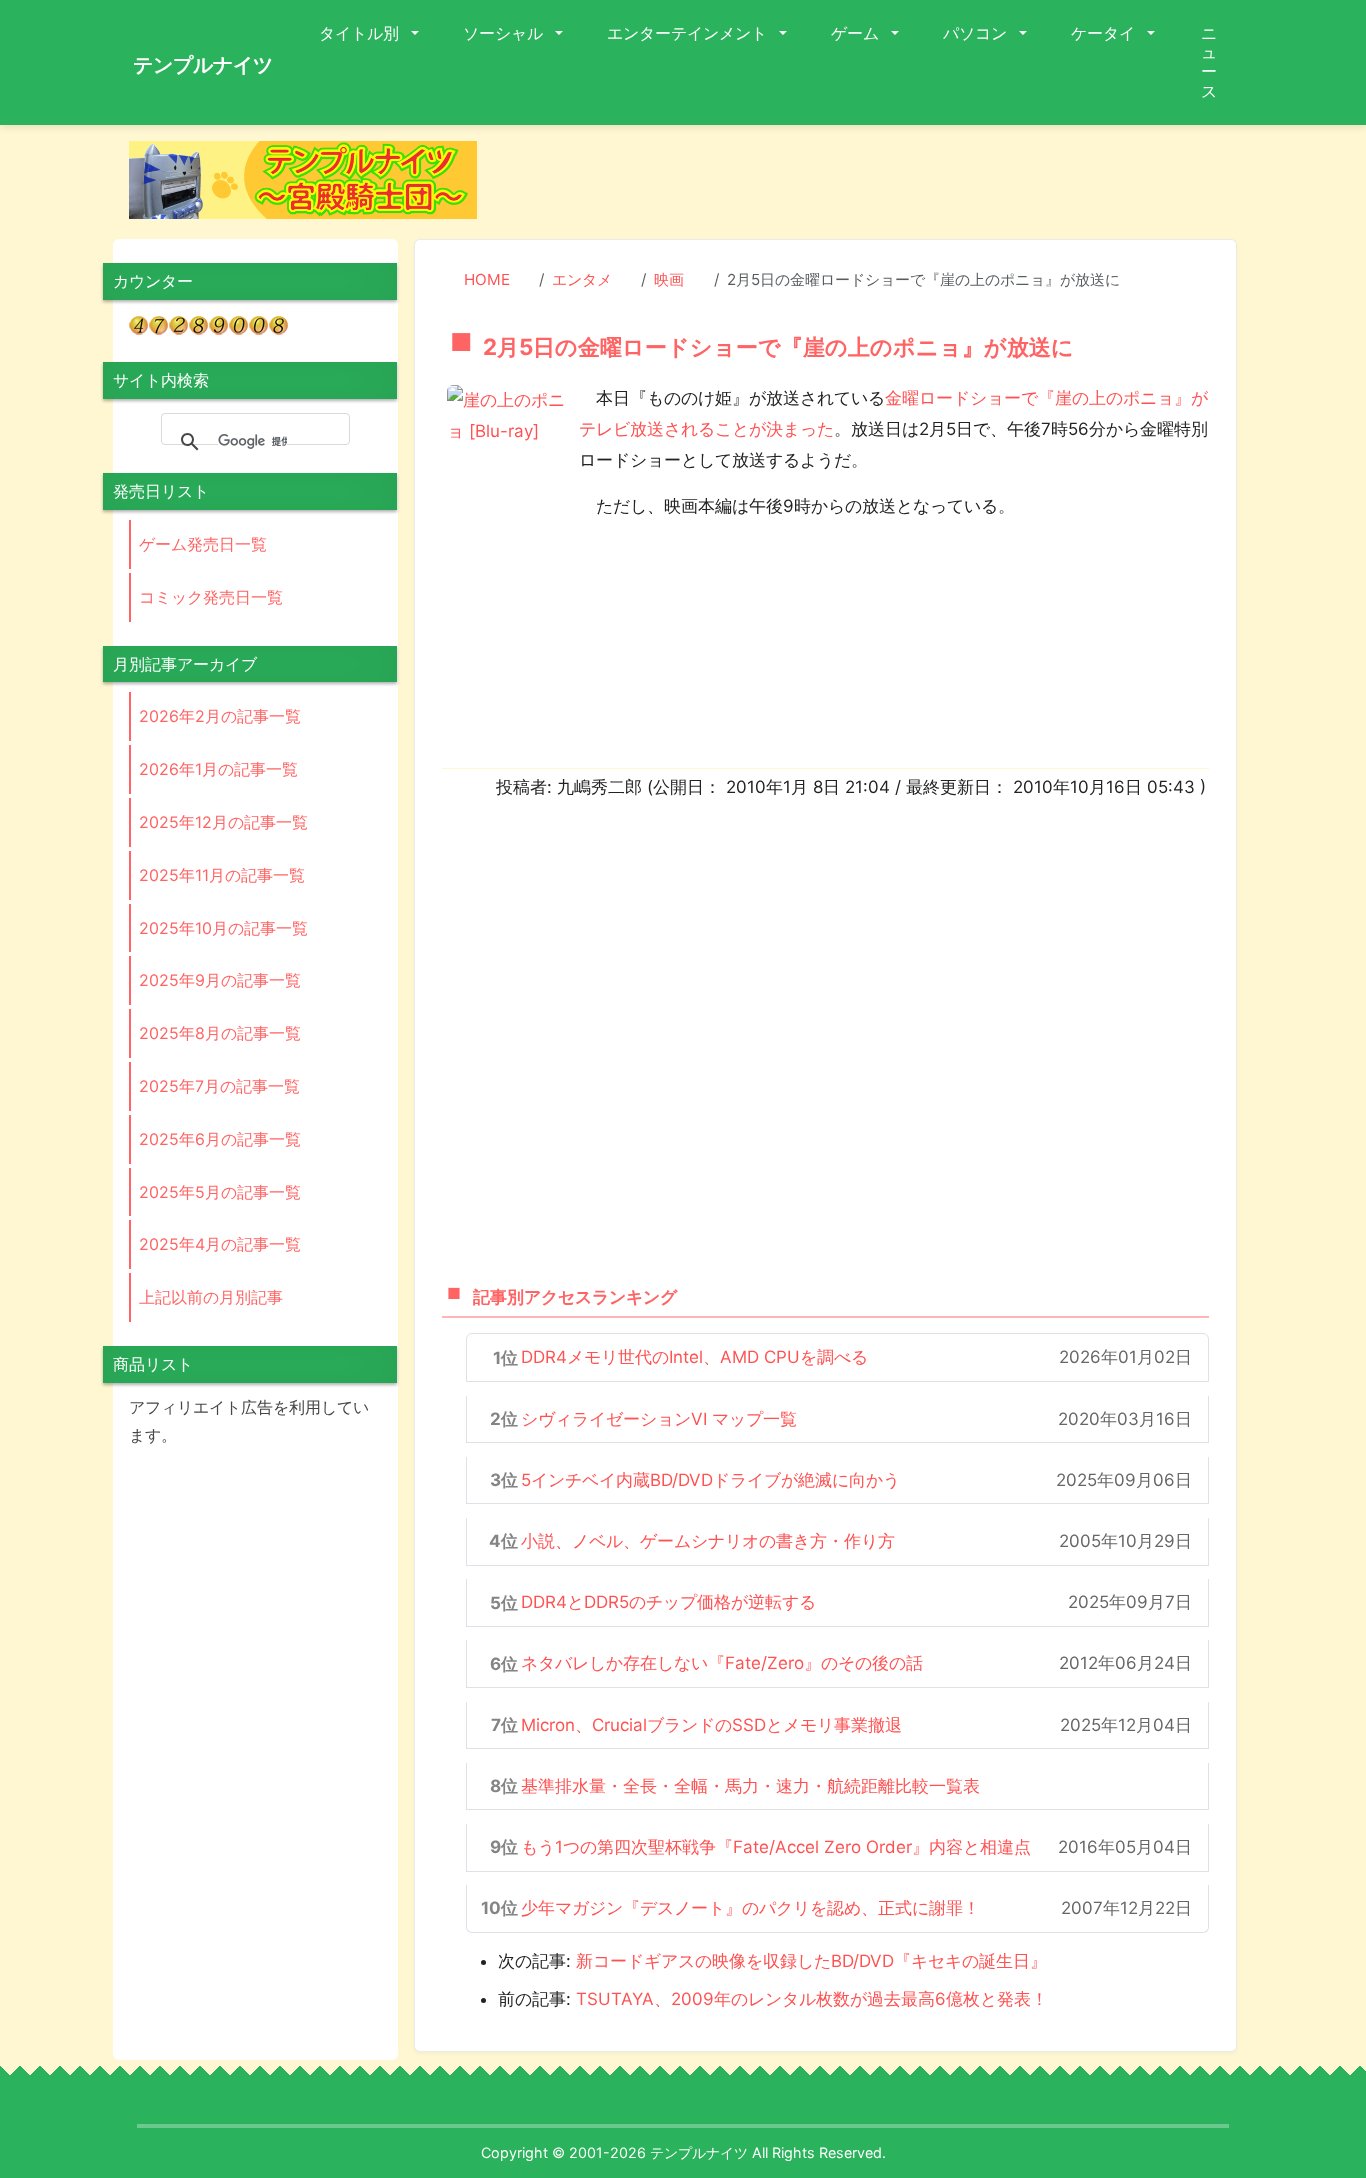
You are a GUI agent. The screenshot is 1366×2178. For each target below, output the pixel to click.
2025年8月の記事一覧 (220, 1033)
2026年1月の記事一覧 (218, 769)
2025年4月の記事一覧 (220, 1244)
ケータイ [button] (1105, 33)
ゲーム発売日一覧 (203, 544)
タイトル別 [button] (361, 33)
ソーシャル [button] (505, 33)
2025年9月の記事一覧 (220, 980)
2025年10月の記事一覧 (223, 928)
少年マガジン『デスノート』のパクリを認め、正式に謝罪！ (750, 1908)
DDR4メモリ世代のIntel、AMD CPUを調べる (694, 1357)
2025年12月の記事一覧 (223, 822)
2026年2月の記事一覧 (220, 716)
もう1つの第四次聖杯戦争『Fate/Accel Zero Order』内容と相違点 (776, 1847)
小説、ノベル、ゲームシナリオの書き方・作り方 (708, 1541)
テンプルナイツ (203, 65)
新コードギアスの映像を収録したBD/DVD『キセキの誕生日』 (811, 1961)
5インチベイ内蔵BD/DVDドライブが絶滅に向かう (710, 1480)
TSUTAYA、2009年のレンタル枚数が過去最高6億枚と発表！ (812, 1999)
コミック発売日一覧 (211, 597)
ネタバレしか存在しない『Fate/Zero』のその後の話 (722, 1663)
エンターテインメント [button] (689, 33)
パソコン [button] (977, 33)
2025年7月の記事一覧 (219, 1086)
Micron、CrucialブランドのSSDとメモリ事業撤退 (711, 1725)
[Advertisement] (873, 186)
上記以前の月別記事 (211, 1297)
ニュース (1209, 62)
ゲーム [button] (857, 33)
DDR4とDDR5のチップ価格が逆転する (668, 1602)
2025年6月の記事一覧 (220, 1139)
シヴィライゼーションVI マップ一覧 (659, 1419)
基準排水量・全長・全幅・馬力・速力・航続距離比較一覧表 (750, 1786)
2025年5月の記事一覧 (220, 1192)
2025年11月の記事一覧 (222, 875)
